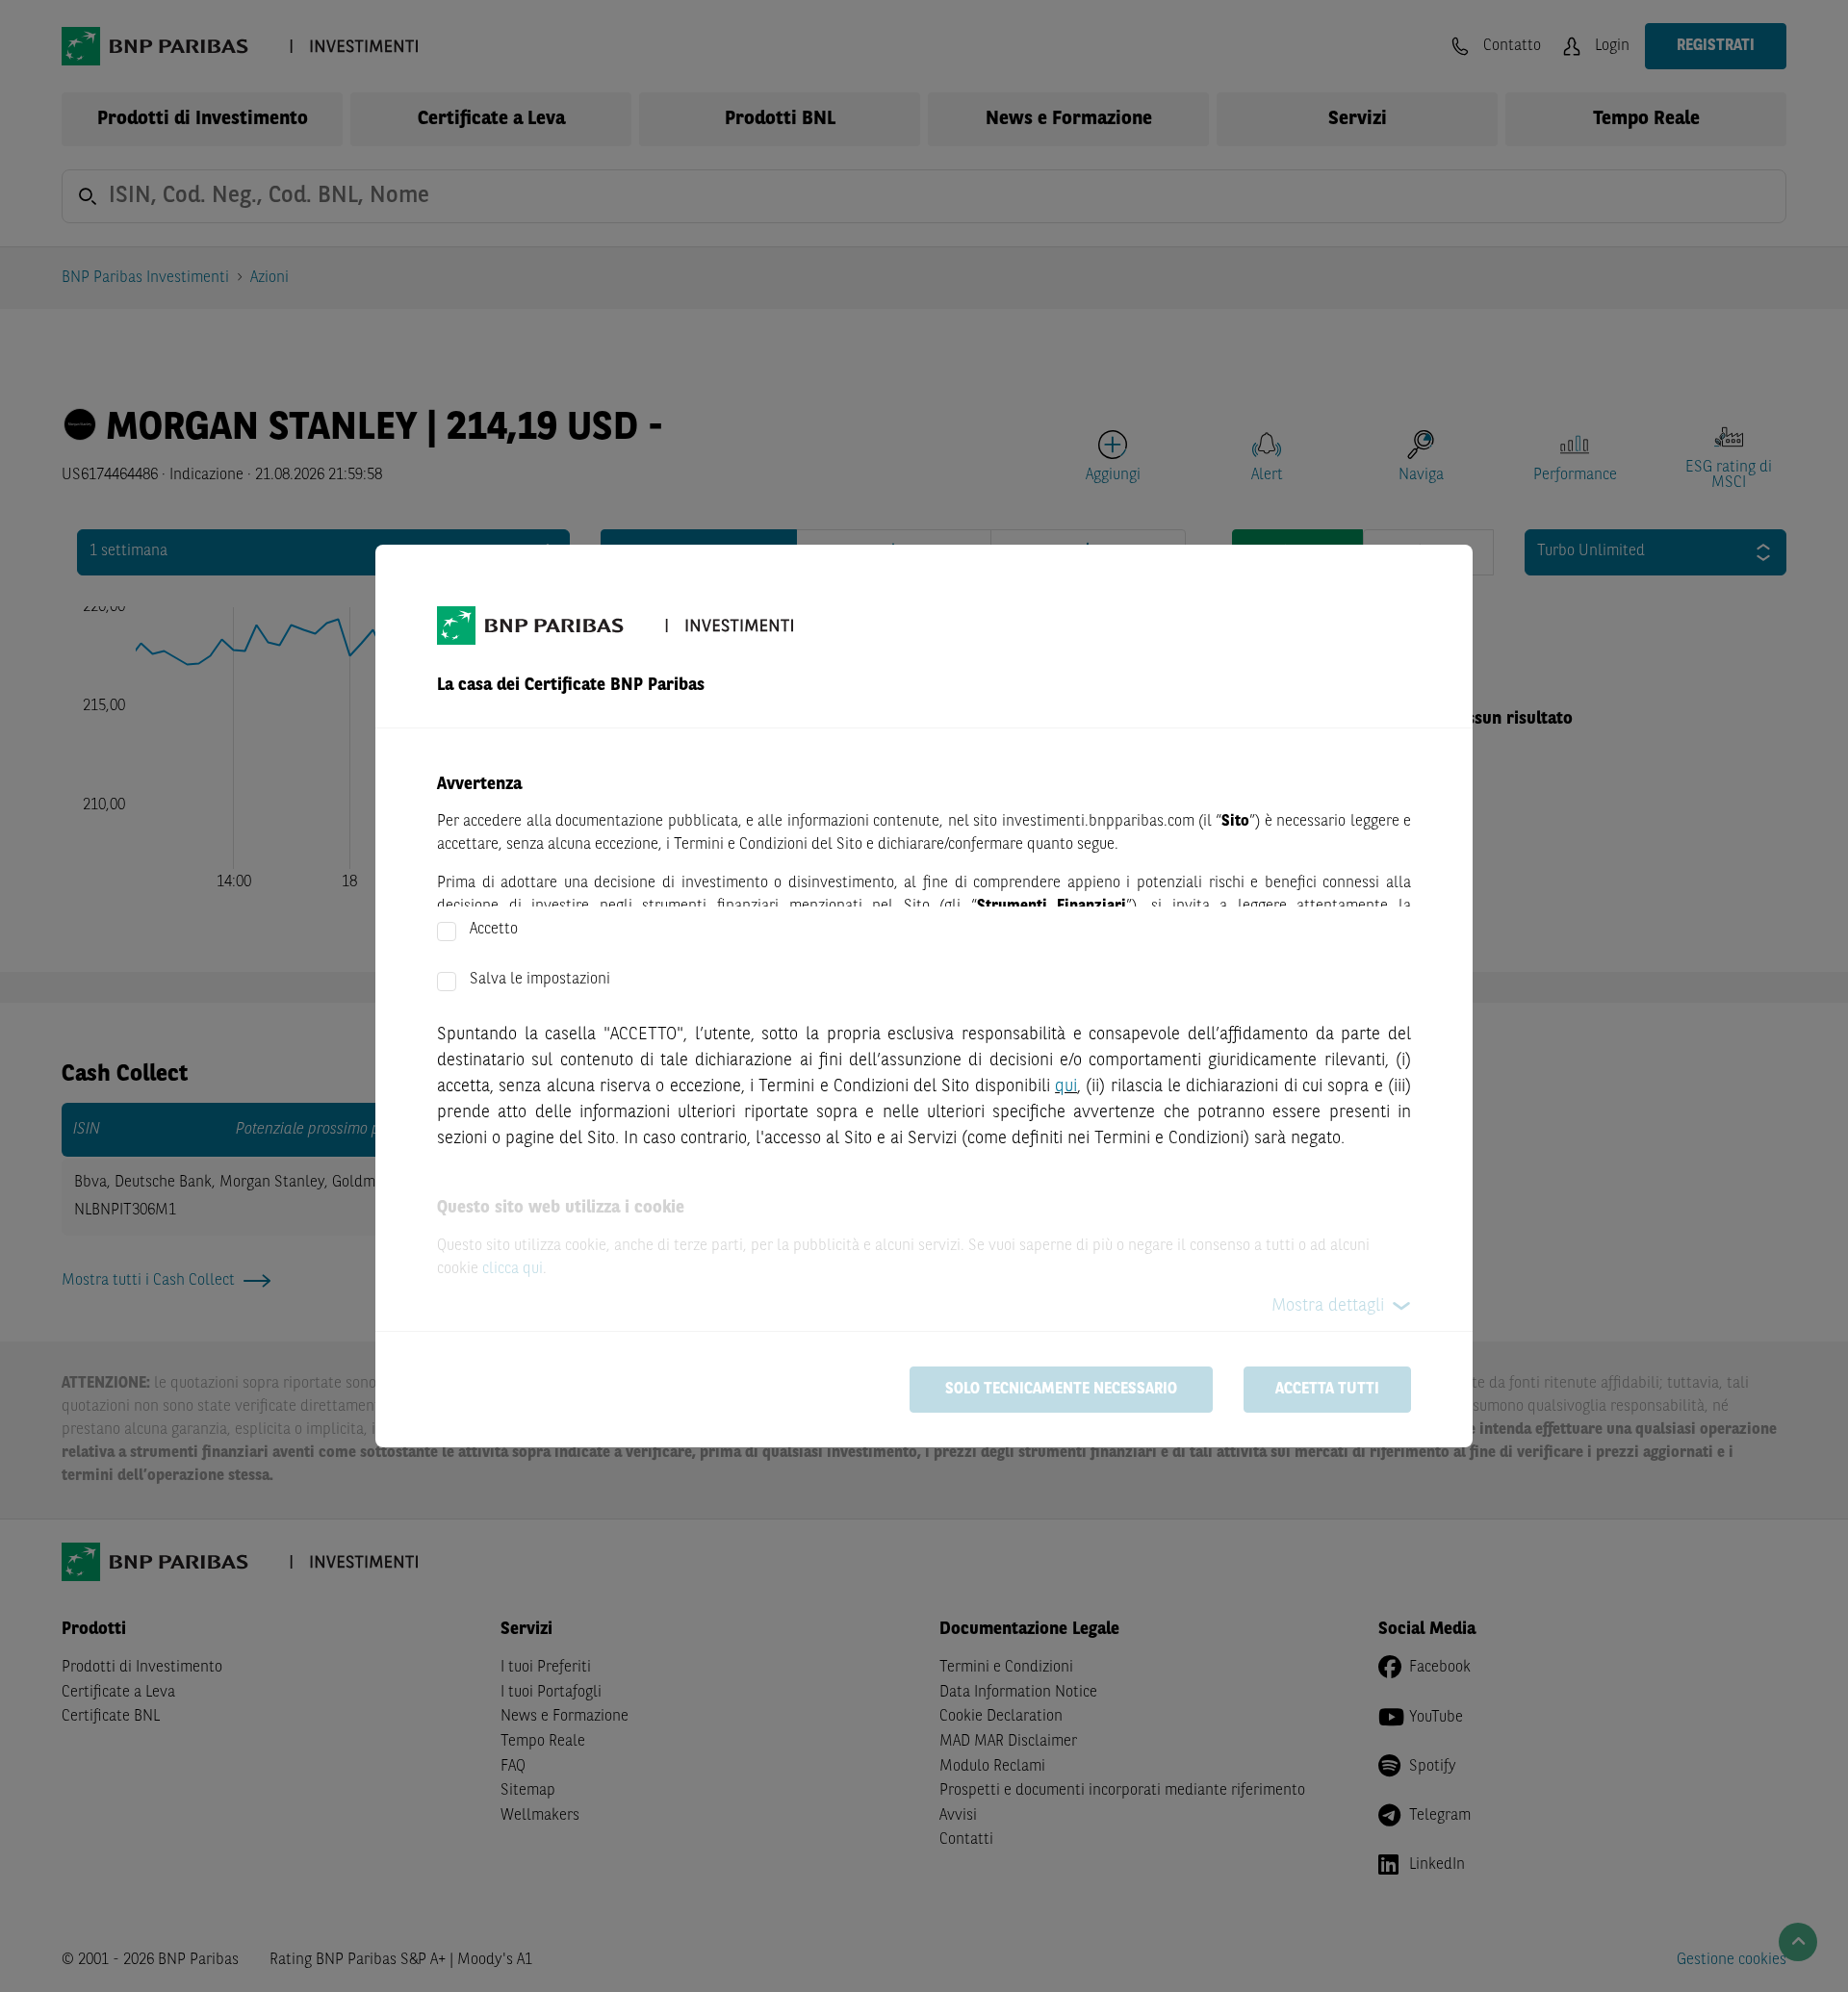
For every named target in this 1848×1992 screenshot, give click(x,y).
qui (1066, 1086)
